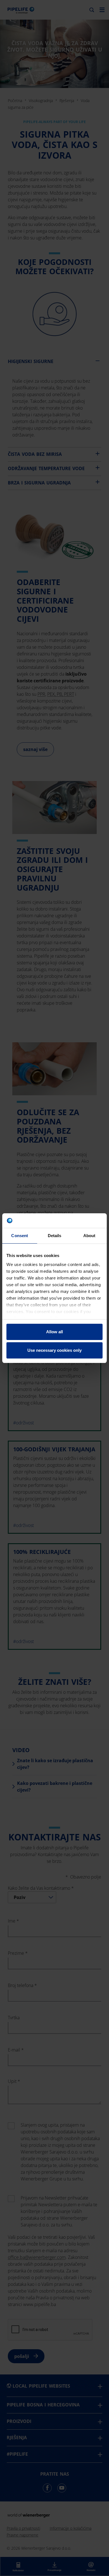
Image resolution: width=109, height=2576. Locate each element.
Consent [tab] (20, 1236)
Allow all (54, 1332)
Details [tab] (55, 1236)
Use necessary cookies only (54, 1350)
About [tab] (89, 1236)
